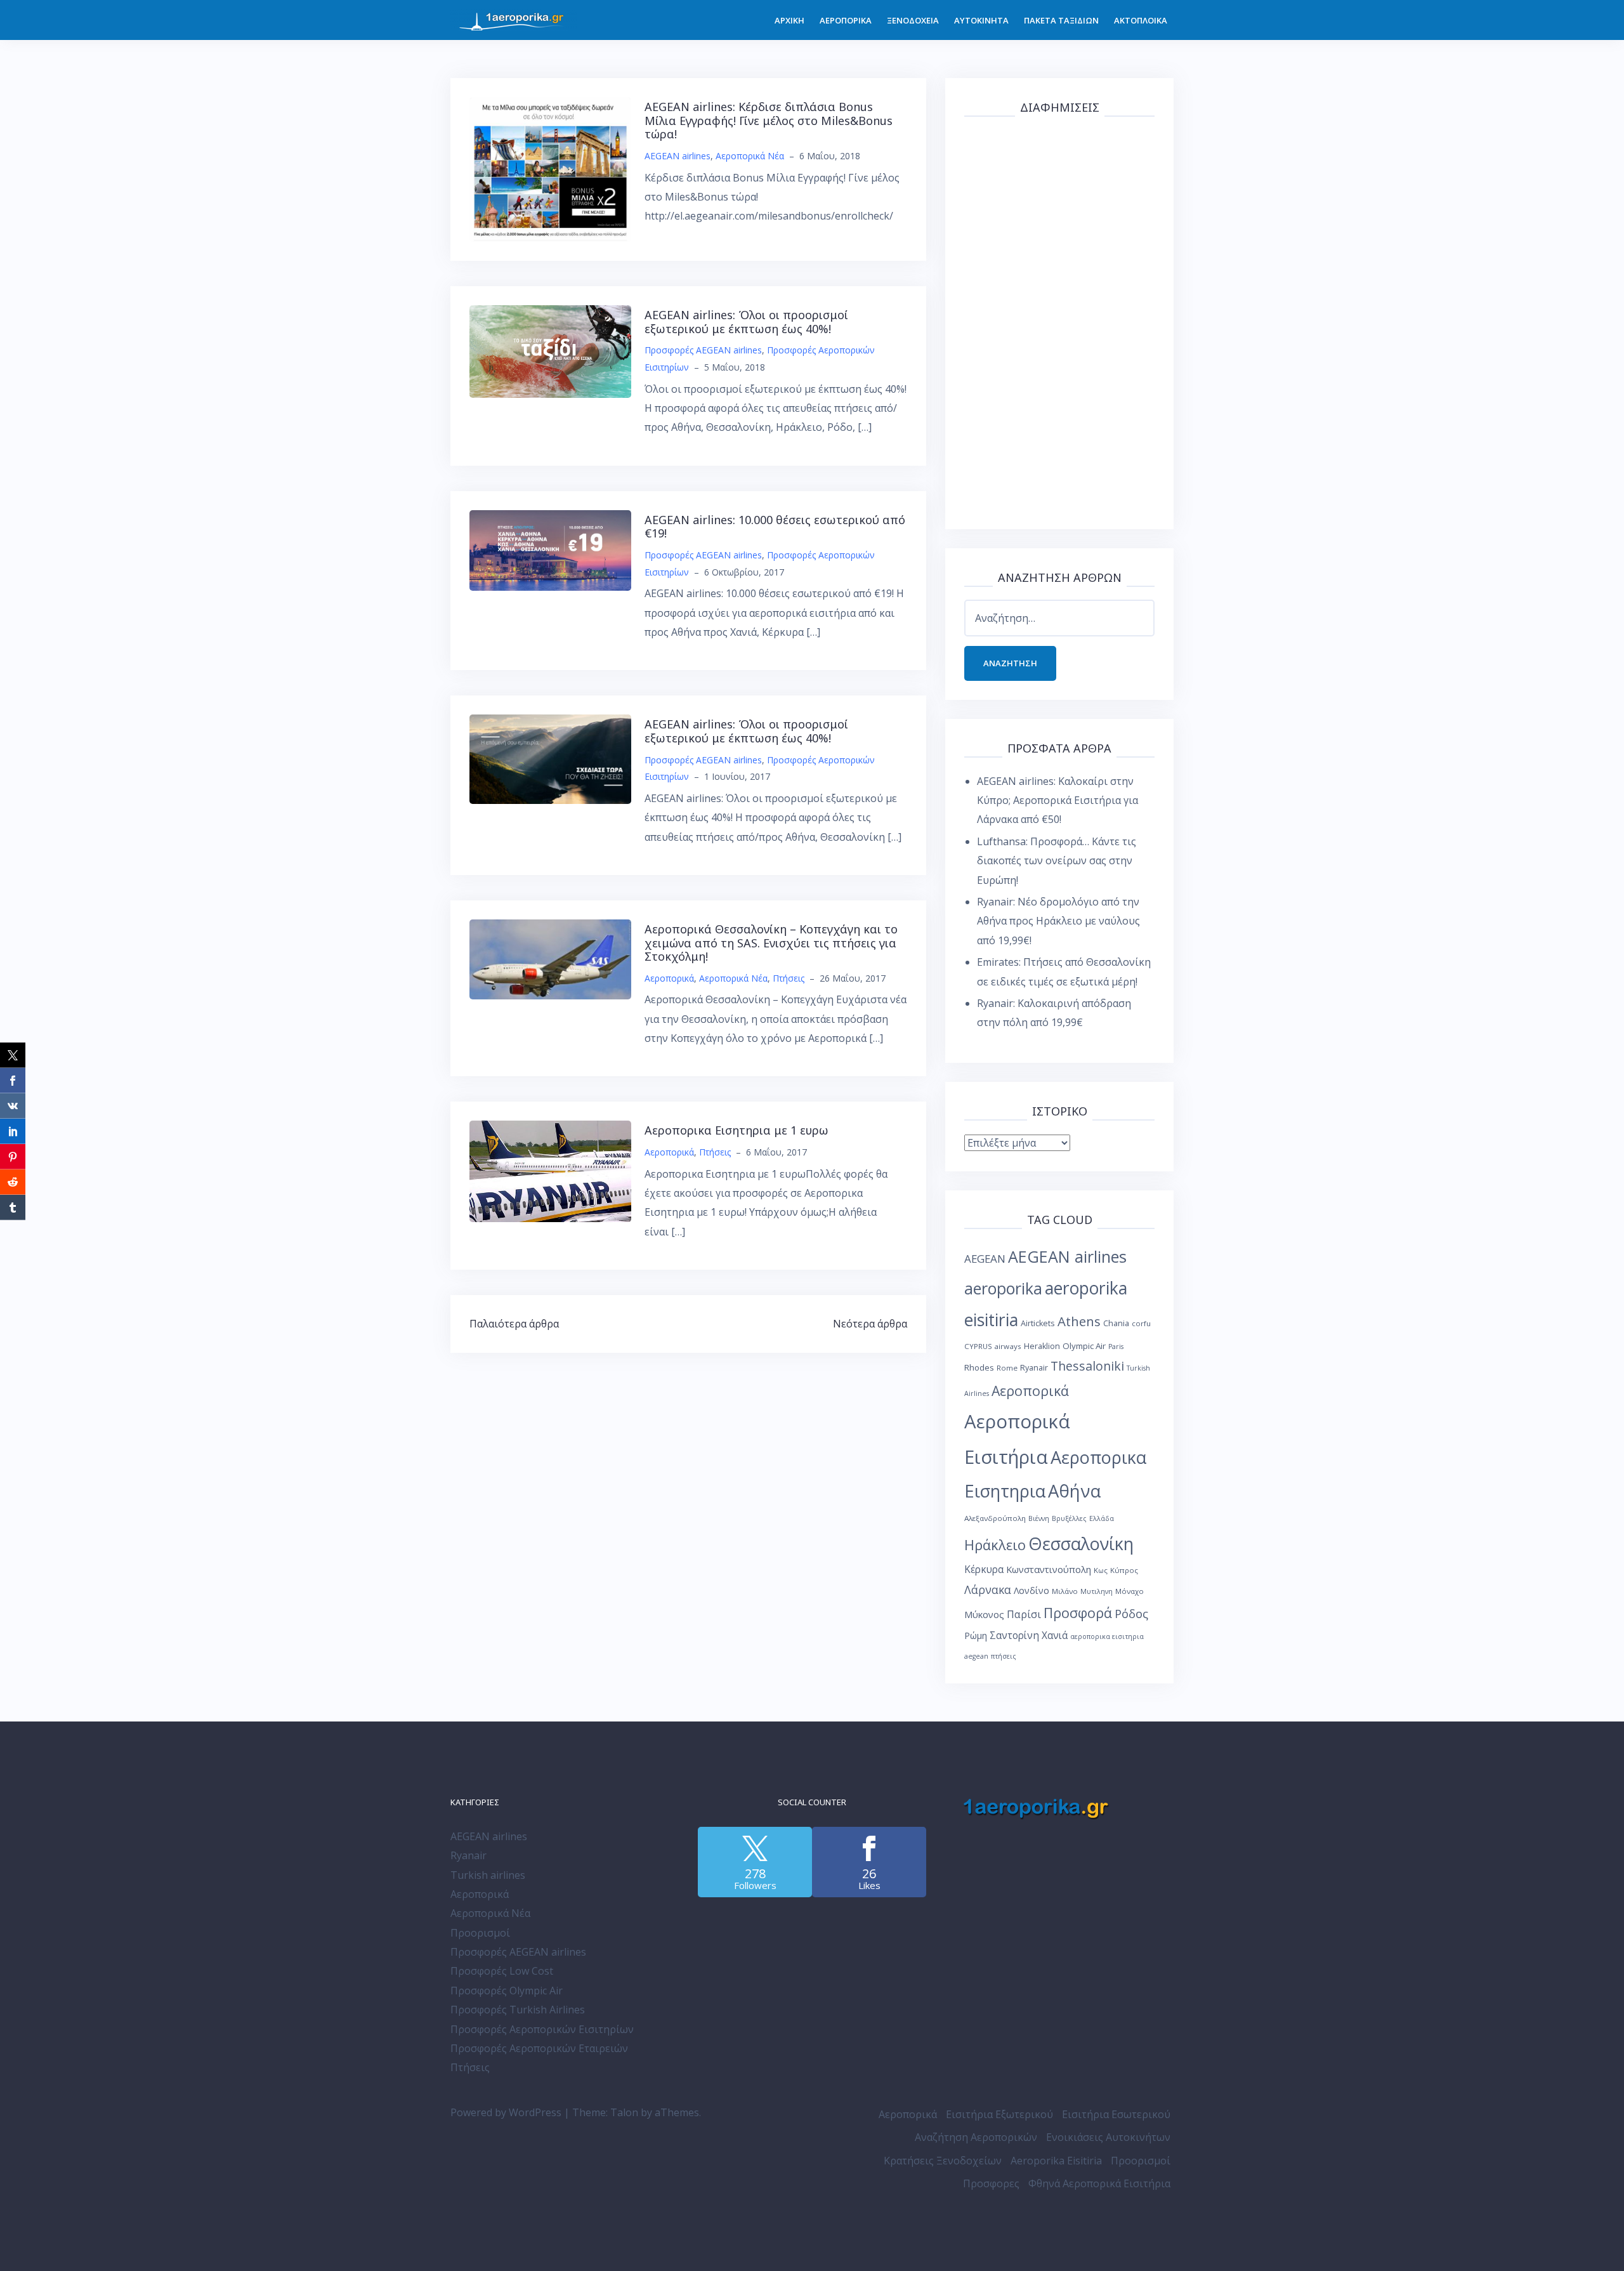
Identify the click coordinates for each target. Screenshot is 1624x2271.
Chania (1116, 1323)
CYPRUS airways (993, 1346)
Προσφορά (1078, 1613)
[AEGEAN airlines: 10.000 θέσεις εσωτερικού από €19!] (550, 550)
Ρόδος (1131, 1613)
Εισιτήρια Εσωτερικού (1116, 2114)
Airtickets (1038, 1323)
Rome (1007, 1368)
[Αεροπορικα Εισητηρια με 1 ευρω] (550, 1171)
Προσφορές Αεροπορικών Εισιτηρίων (542, 2029)
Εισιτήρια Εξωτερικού (999, 2114)
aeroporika (1003, 1288)
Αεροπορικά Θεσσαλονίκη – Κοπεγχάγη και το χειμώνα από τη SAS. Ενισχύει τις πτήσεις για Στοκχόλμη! (771, 943)
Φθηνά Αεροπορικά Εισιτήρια (1099, 2183)
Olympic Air (1084, 1346)
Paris (1116, 1346)
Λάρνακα (988, 1590)
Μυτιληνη (1097, 1591)
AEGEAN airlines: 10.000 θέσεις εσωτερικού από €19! (775, 527)
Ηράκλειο (995, 1545)
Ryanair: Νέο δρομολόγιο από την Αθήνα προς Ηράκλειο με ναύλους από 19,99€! (1058, 921)
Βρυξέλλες (1069, 1518)
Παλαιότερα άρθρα (514, 1324)
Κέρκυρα (984, 1570)
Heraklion (1042, 1346)
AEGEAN (985, 1259)
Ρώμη (976, 1636)
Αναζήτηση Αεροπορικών (976, 2137)
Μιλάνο (1065, 1591)
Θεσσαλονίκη (1081, 1544)
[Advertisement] (1059, 320)
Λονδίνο (1031, 1590)
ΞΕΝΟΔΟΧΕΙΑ (913, 20)
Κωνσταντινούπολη (1049, 1569)
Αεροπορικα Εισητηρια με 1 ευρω (737, 1130)
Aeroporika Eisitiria (1056, 2161)
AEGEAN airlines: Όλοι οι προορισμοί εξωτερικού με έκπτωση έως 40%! (746, 322)
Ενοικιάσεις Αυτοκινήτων (1108, 2137)
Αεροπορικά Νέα (750, 156)
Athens (1079, 1321)
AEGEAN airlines (678, 156)
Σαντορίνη (1014, 1636)
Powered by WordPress (506, 2112)
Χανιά (1055, 1636)
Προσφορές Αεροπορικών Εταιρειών (539, 2048)
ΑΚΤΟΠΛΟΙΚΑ (1141, 20)
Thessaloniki (1087, 1366)
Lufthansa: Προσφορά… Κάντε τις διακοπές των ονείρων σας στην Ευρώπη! (1057, 861)
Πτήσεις (789, 978)
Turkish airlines (488, 1875)
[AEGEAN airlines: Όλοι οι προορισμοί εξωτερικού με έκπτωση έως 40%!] (550, 350)
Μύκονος (984, 1614)
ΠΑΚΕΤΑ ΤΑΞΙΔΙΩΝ (1061, 20)
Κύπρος (1124, 1570)
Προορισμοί (480, 1933)
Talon (624, 2112)
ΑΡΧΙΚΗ (789, 20)
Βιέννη (1039, 1518)
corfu (1141, 1323)
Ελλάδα (1102, 1518)
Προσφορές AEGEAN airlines (703, 350)
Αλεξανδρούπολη (995, 1518)
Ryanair (1034, 1368)
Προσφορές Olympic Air (507, 1991)
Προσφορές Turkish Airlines (518, 2010)
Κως (1101, 1570)
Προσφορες (991, 2183)
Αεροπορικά (669, 978)
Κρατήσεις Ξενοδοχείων (943, 2161)
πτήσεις (1004, 1656)
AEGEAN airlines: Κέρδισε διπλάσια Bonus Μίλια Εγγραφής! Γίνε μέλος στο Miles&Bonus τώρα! (769, 120)
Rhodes (979, 1367)
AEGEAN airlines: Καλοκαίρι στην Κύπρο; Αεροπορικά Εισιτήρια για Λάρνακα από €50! (1058, 800)
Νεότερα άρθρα (870, 1324)
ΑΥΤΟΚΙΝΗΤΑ (981, 20)
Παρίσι (1024, 1614)
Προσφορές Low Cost (502, 1971)
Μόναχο (1130, 1591)
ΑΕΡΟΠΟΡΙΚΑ (846, 20)
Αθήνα (1074, 1491)
